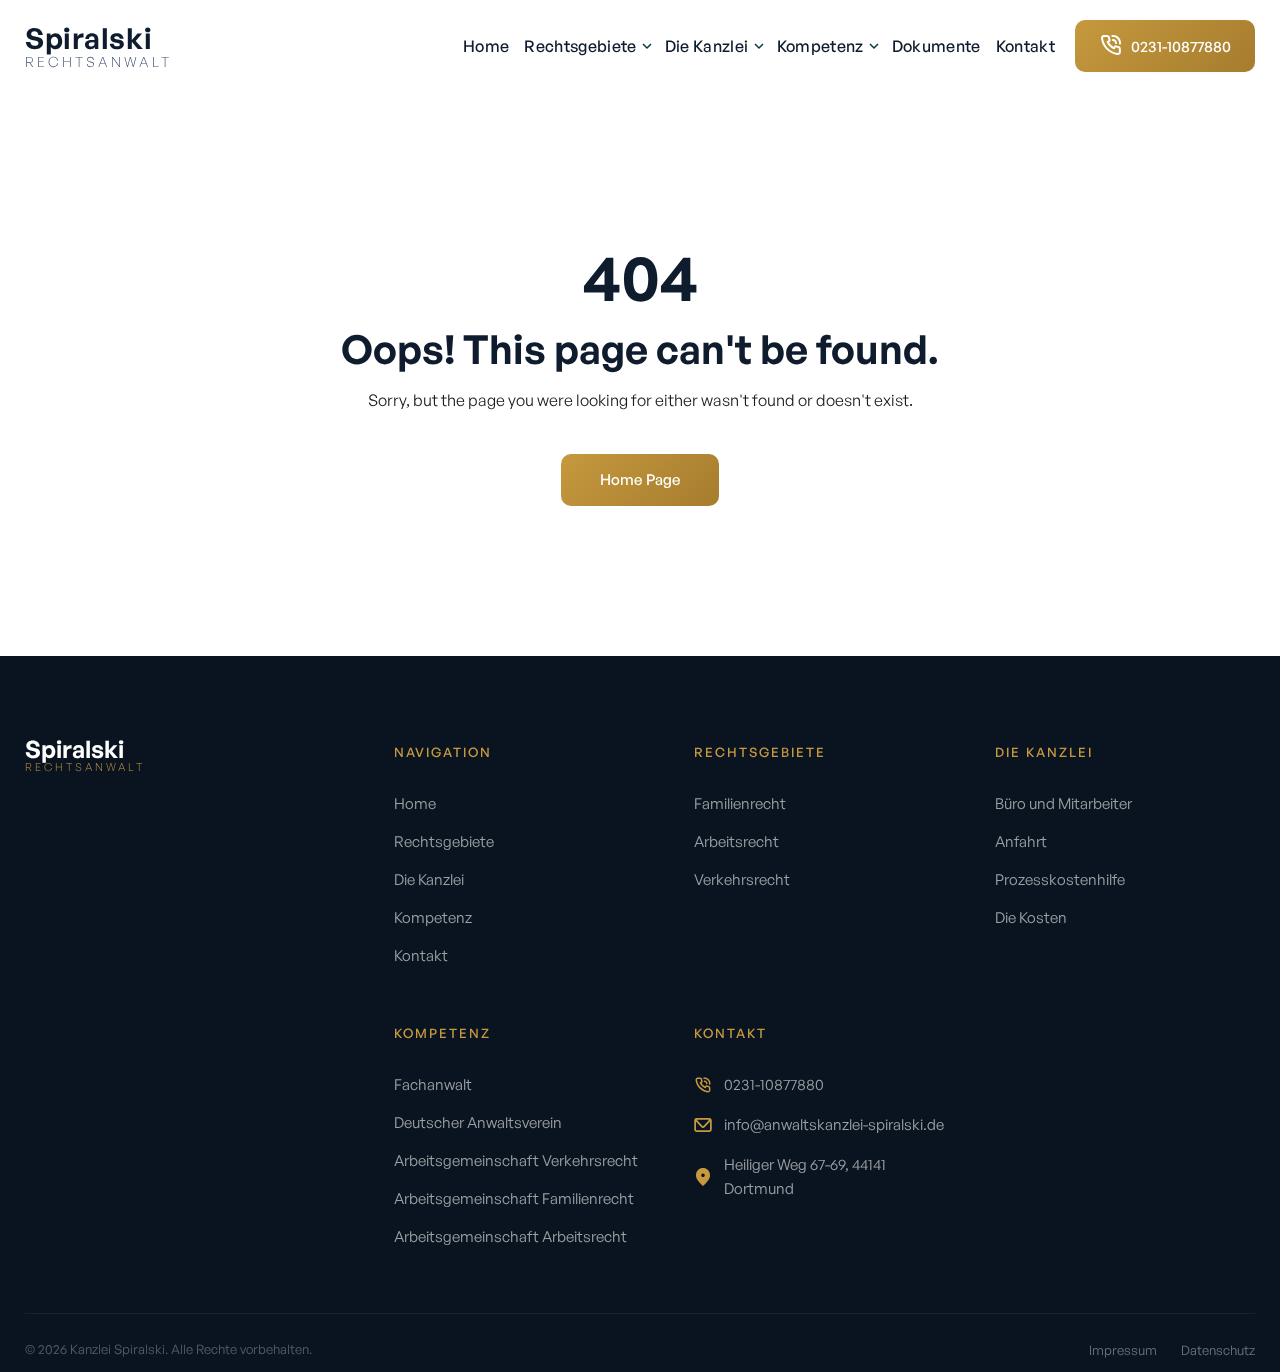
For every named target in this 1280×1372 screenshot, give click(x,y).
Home (486, 46)
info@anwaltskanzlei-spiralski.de (834, 1124)
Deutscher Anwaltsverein (478, 1122)
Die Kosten (1031, 917)
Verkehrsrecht (742, 879)
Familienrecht (740, 803)
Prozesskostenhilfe (1060, 879)
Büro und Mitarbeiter (1063, 803)
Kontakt (1025, 46)
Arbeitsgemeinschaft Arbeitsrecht (510, 1236)
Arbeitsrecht (736, 841)
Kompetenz (822, 46)
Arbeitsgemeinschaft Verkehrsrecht (516, 1160)
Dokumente (936, 46)
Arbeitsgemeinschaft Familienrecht (514, 1198)
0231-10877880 (774, 1084)
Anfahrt (1021, 841)
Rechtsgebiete (581, 46)
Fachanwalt (433, 1084)
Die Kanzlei (708, 46)
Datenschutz (1218, 1350)
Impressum (1123, 1350)
